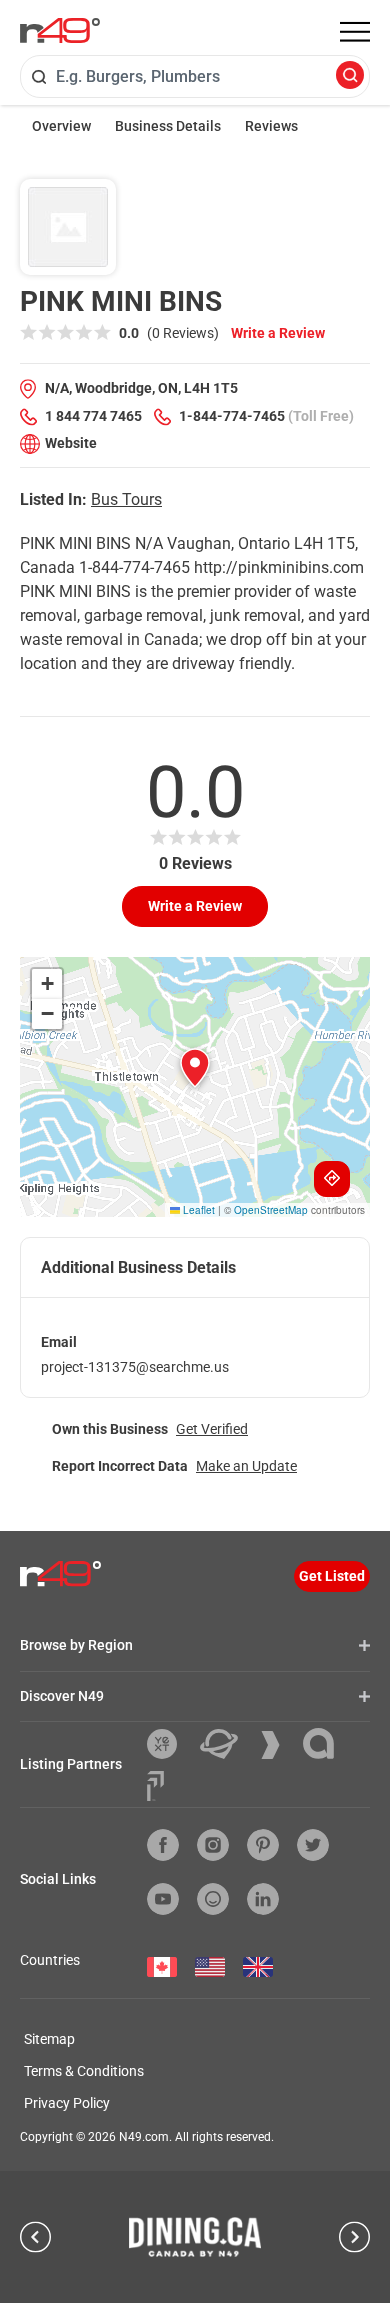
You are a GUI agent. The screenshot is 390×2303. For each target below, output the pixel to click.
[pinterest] (263, 1845)
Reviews (271, 126)
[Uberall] (226, 1744)
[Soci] (155, 1786)
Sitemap (49, 2039)
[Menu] (355, 32)
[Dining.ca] (195, 2237)
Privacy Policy (67, 2103)
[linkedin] (263, 1899)
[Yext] (169, 1744)
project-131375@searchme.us (135, 1367)
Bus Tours (126, 499)
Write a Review (278, 333)
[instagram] (213, 1845)
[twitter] (313, 1845)
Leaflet (197, 1210)
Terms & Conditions (84, 2071)
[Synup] (278, 1745)
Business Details (168, 126)
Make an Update (246, 1466)
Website (71, 443)
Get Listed (332, 1576)
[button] (195, 1068)
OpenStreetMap (271, 1210)
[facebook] (163, 1845)
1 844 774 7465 (93, 416)
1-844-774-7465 (232, 416)
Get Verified (212, 1429)
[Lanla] (326, 1743)
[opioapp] (213, 1899)
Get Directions (332, 1179)
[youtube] (163, 1899)
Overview (61, 126)
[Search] (350, 76)
